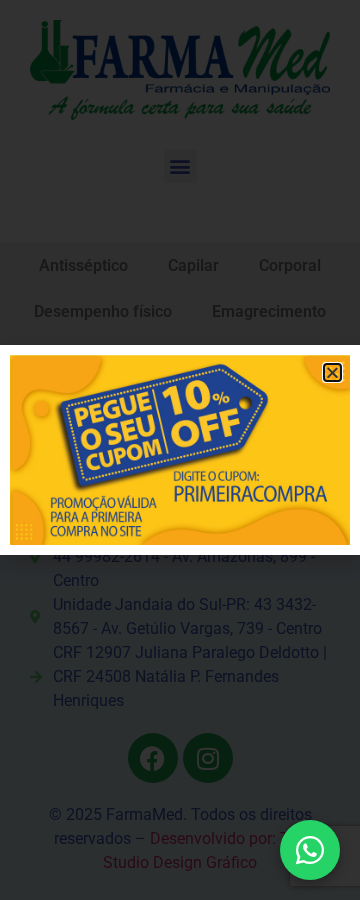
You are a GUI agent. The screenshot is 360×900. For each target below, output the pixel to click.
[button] (332, 372)
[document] (180, 450)
